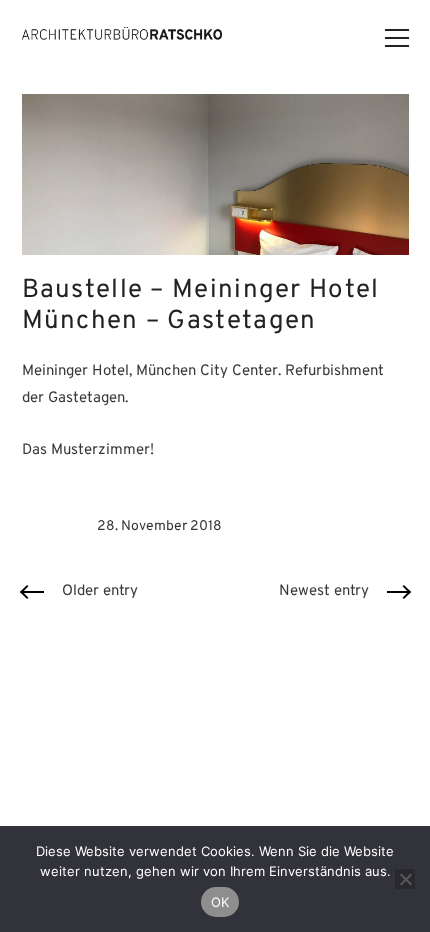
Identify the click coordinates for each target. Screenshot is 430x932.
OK (220, 902)
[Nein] (405, 879)
